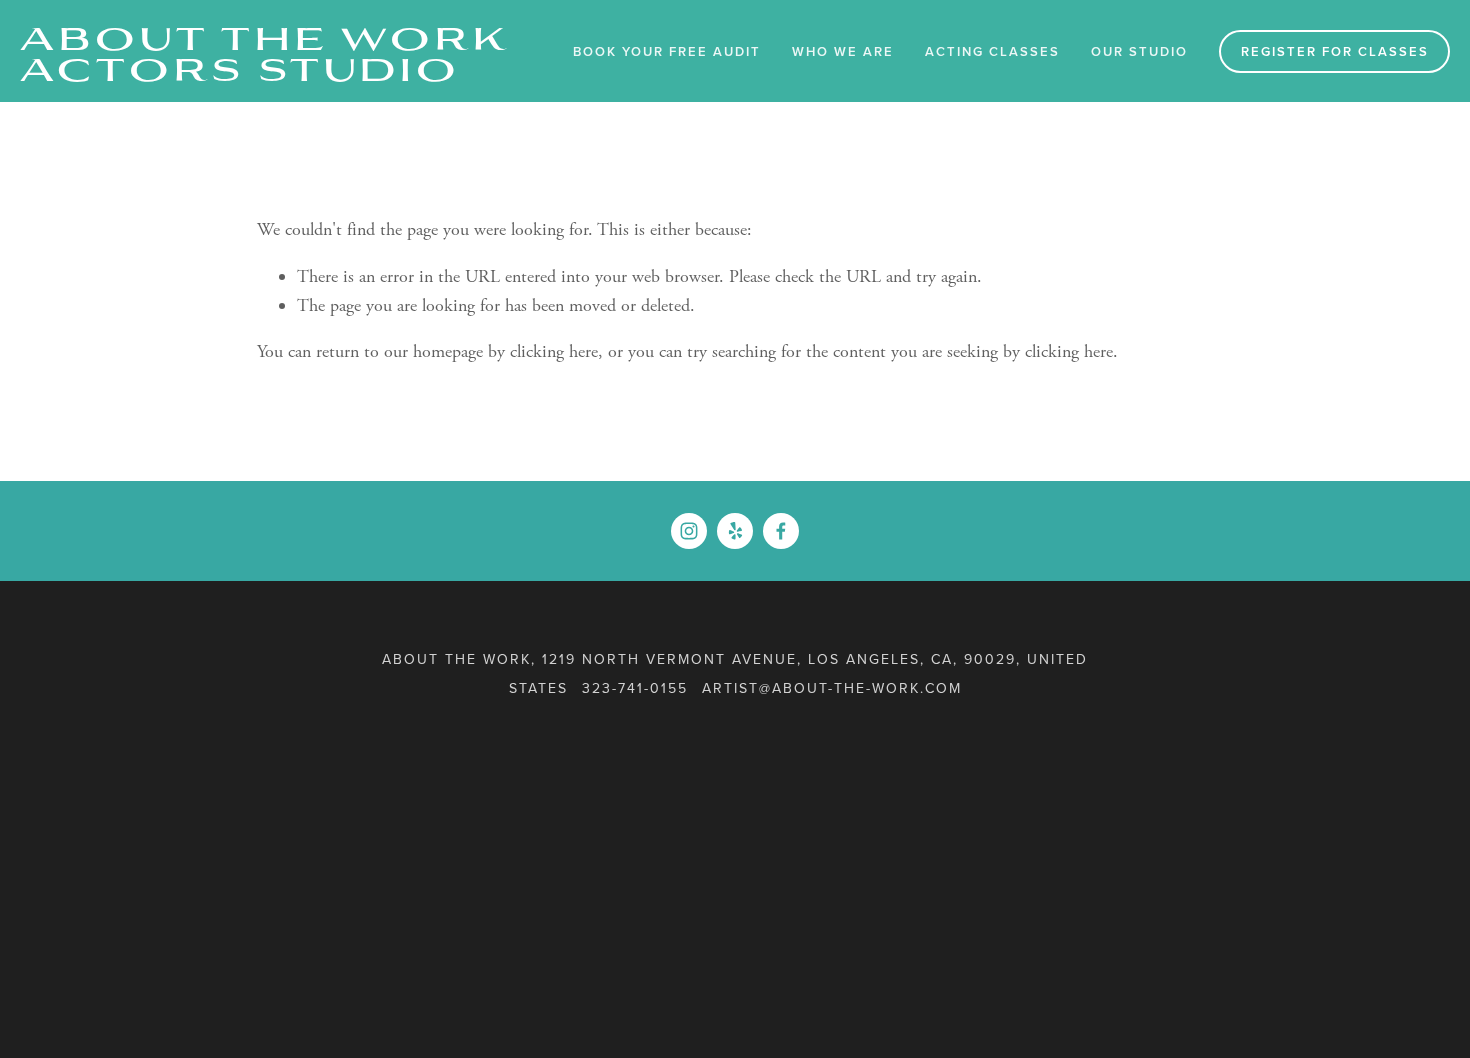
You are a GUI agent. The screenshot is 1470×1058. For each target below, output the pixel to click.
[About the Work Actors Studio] (689, 531)
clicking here (554, 351)
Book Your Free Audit (667, 51)
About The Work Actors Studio (265, 51)
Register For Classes (1335, 51)
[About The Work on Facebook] (781, 531)
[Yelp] (735, 531)
